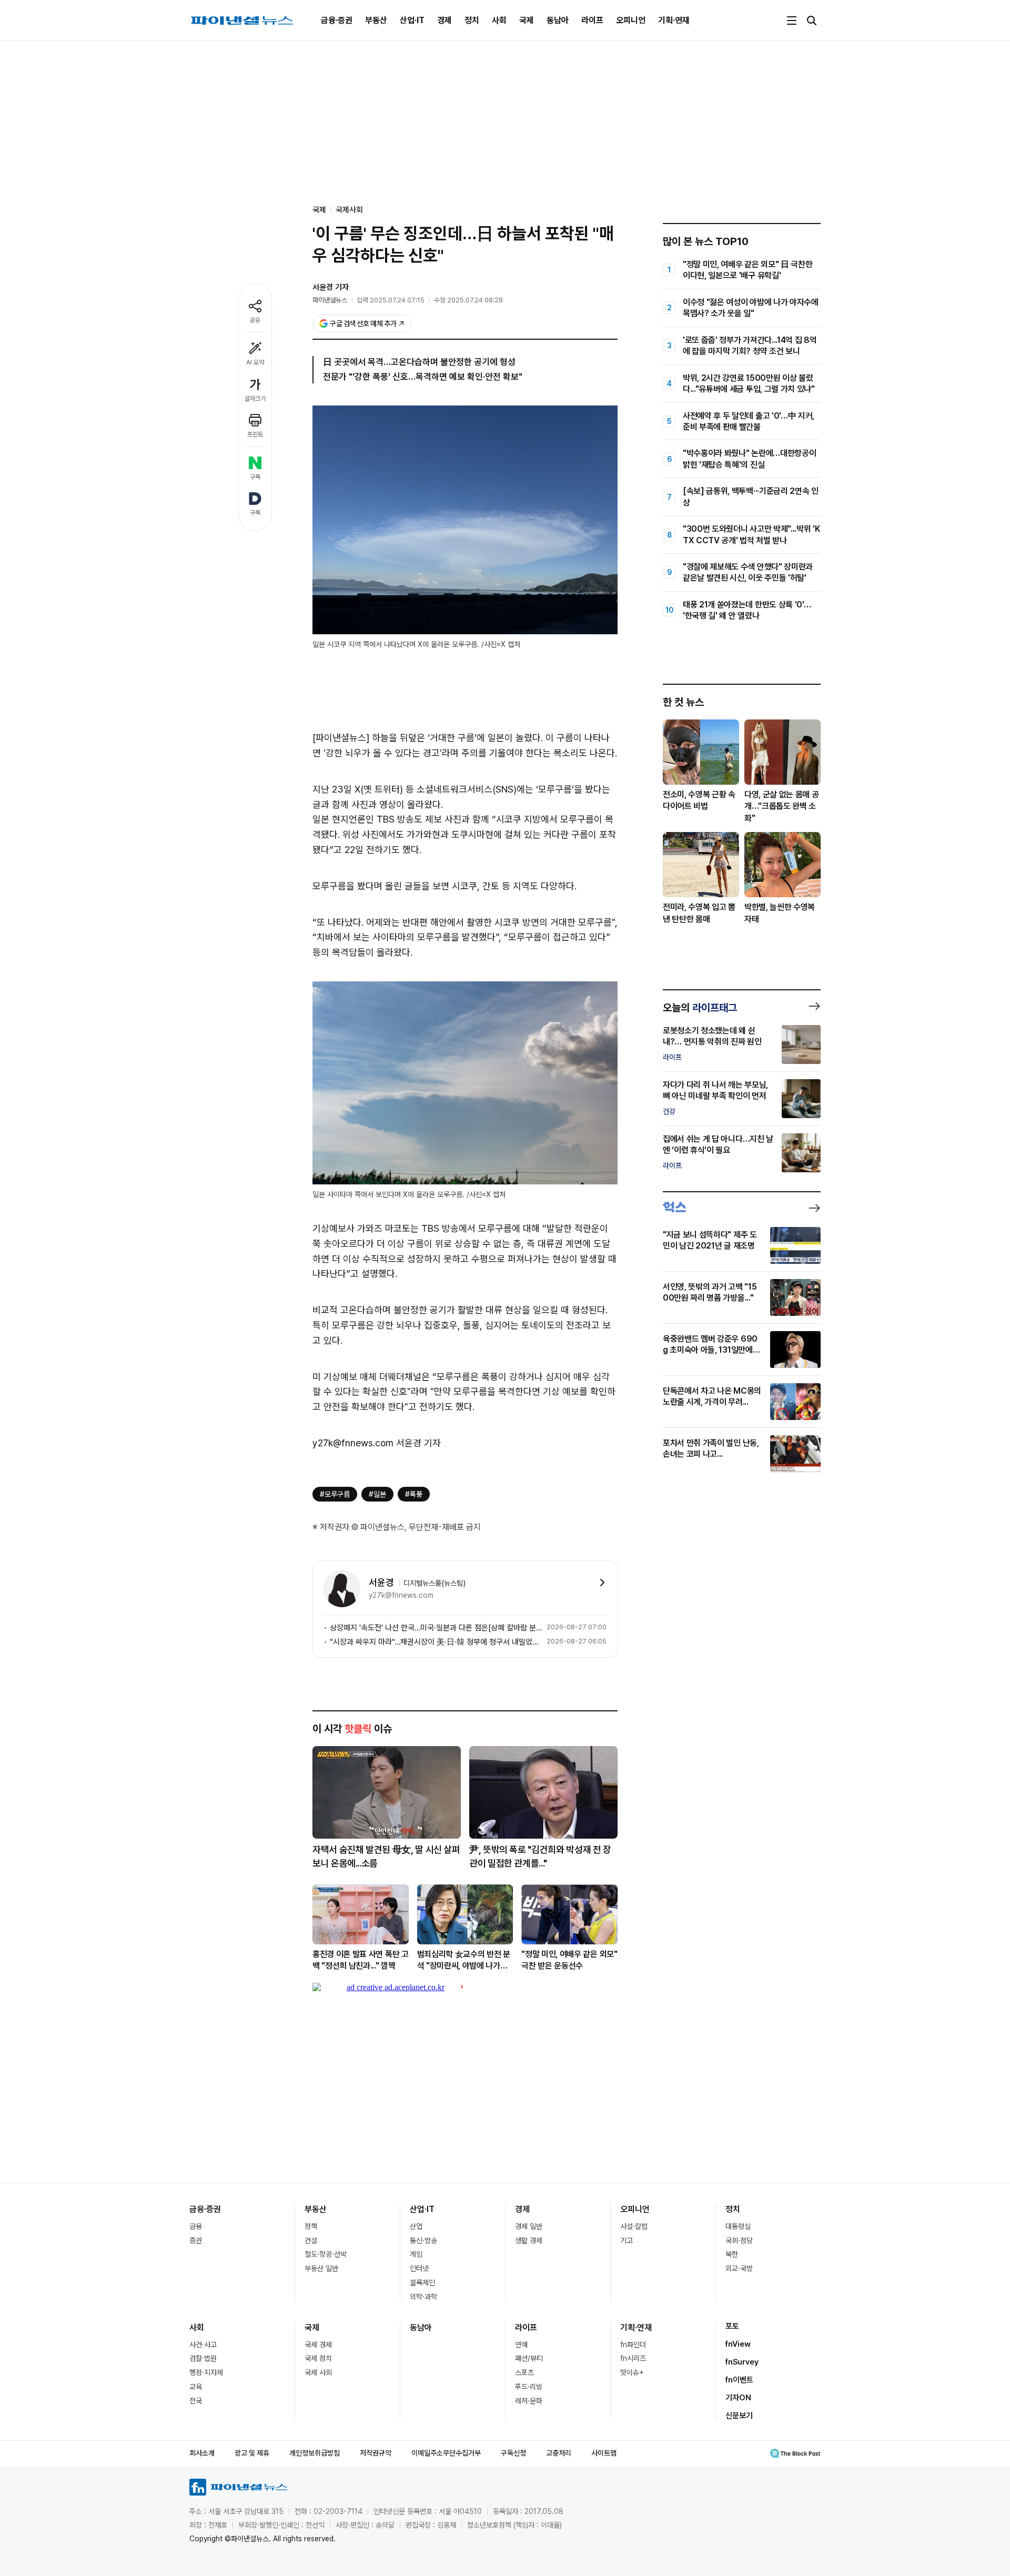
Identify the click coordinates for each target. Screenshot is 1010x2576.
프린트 (255, 434)
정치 (472, 20)
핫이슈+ (632, 2372)
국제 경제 (318, 2345)
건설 (311, 2240)
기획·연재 (674, 20)
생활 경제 (529, 2240)
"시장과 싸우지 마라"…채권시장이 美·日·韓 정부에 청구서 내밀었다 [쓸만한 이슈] (436, 1642)
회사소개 (202, 2453)
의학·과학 (423, 2297)
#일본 (377, 1494)
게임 (416, 2254)
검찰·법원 (203, 2358)
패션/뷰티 (529, 2358)
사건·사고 (203, 2345)
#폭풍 (414, 1494)
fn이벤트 (739, 2380)
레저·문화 (529, 2401)
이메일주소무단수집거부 (446, 2453)
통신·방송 (423, 2240)
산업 (416, 2226)
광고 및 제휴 (252, 2453)
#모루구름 (335, 1494)
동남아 (558, 20)
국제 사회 (318, 2372)
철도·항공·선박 (326, 2254)
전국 (196, 2401)
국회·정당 (739, 2240)
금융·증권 (337, 20)
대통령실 (738, 2226)
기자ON (738, 2398)
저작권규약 (376, 2453)
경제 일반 (529, 2226)
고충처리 (559, 2453)
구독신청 (513, 2453)
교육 (196, 2387)
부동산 (376, 20)
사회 (499, 20)
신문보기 (739, 2416)
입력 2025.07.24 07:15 (391, 300)
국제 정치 (318, 2358)
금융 (196, 2226)
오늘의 (700, 1008)
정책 (311, 2226)
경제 (445, 20)
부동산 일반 (321, 2268)
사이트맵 (604, 2453)
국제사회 (349, 210)
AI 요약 (255, 362)
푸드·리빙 (529, 2387)
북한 (732, 2254)
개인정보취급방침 (315, 2453)
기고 (627, 2240)
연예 (521, 2345)
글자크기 (255, 399)
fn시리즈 (633, 2358)
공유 (255, 320)
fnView (738, 2344)
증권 (196, 2240)
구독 (255, 477)
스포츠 (524, 2372)
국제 (527, 20)
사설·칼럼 (634, 2226)
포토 (732, 2326)
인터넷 (419, 2268)
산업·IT (412, 20)
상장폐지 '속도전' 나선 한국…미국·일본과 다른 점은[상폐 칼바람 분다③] (436, 1628)
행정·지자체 (206, 2372)
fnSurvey (742, 2362)
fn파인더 (633, 2345)
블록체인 (422, 2283)
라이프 (592, 20)
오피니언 (631, 20)
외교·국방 (739, 2268)
